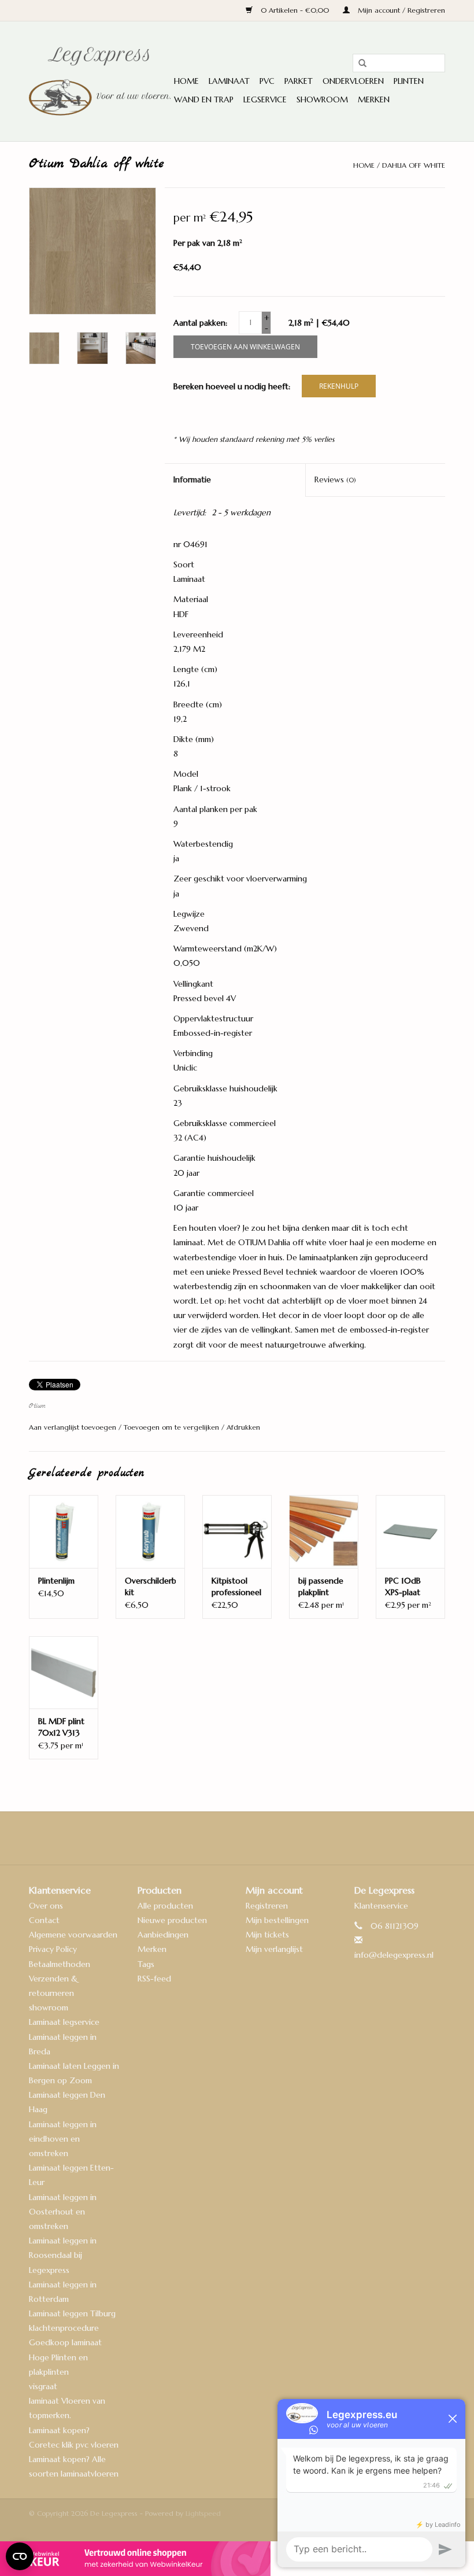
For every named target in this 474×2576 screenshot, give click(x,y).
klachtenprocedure (64, 2328)
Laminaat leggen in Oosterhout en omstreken (63, 2212)
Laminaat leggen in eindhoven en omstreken (63, 2139)
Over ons (46, 1906)
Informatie (192, 479)
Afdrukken (243, 1427)
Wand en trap (204, 99)
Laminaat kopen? (59, 2430)
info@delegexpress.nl (394, 1955)
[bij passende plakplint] (324, 1531)
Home (186, 81)
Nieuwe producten (172, 1920)
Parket (299, 81)
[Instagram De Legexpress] (268, 1838)
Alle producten (165, 1906)
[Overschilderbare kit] (150, 1531)
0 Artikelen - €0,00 (295, 10)
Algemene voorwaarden (73, 1935)
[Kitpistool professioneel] (237, 1531)
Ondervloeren (353, 81)
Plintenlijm (56, 1581)
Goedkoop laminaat (65, 2342)
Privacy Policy (53, 1949)
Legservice (265, 99)
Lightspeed (203, 2513)
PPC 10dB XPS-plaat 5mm (403, 1587)
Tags (146, 1964)
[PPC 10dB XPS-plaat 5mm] (410, 1531)
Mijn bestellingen (277, 1920)
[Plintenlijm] (64, 1531)
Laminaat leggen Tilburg (72, 2313)
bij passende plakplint (321, 1586)
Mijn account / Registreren (400, 10)
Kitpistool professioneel (236, 1586)
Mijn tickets (267, 1935)
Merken (374, 99)
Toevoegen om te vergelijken (173, 1427)
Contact (44, 1920)
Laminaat (229, 81)
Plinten (409, 81)
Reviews (335, 479)
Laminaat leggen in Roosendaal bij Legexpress (63, 2255)
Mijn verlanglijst (274, 1949)
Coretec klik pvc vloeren (74, 2445)
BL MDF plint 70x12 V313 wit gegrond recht (61, 1727)
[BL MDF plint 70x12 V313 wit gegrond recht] (64, 1672)
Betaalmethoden (60, 1964)
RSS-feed (154, 1979)
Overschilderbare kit (150, 1586)
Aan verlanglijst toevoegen (74, 1427)
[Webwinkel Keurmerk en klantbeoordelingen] (237, 2559)
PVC (267, 81)
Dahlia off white (414, 165)
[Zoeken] (358, 64)
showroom (49, 2007)
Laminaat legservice (64, 2022)
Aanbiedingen (163, 1935)
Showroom (322, 99)
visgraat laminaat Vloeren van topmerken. (67, 2401)
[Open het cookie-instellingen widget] (20, 2552)
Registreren (267, 1906)
